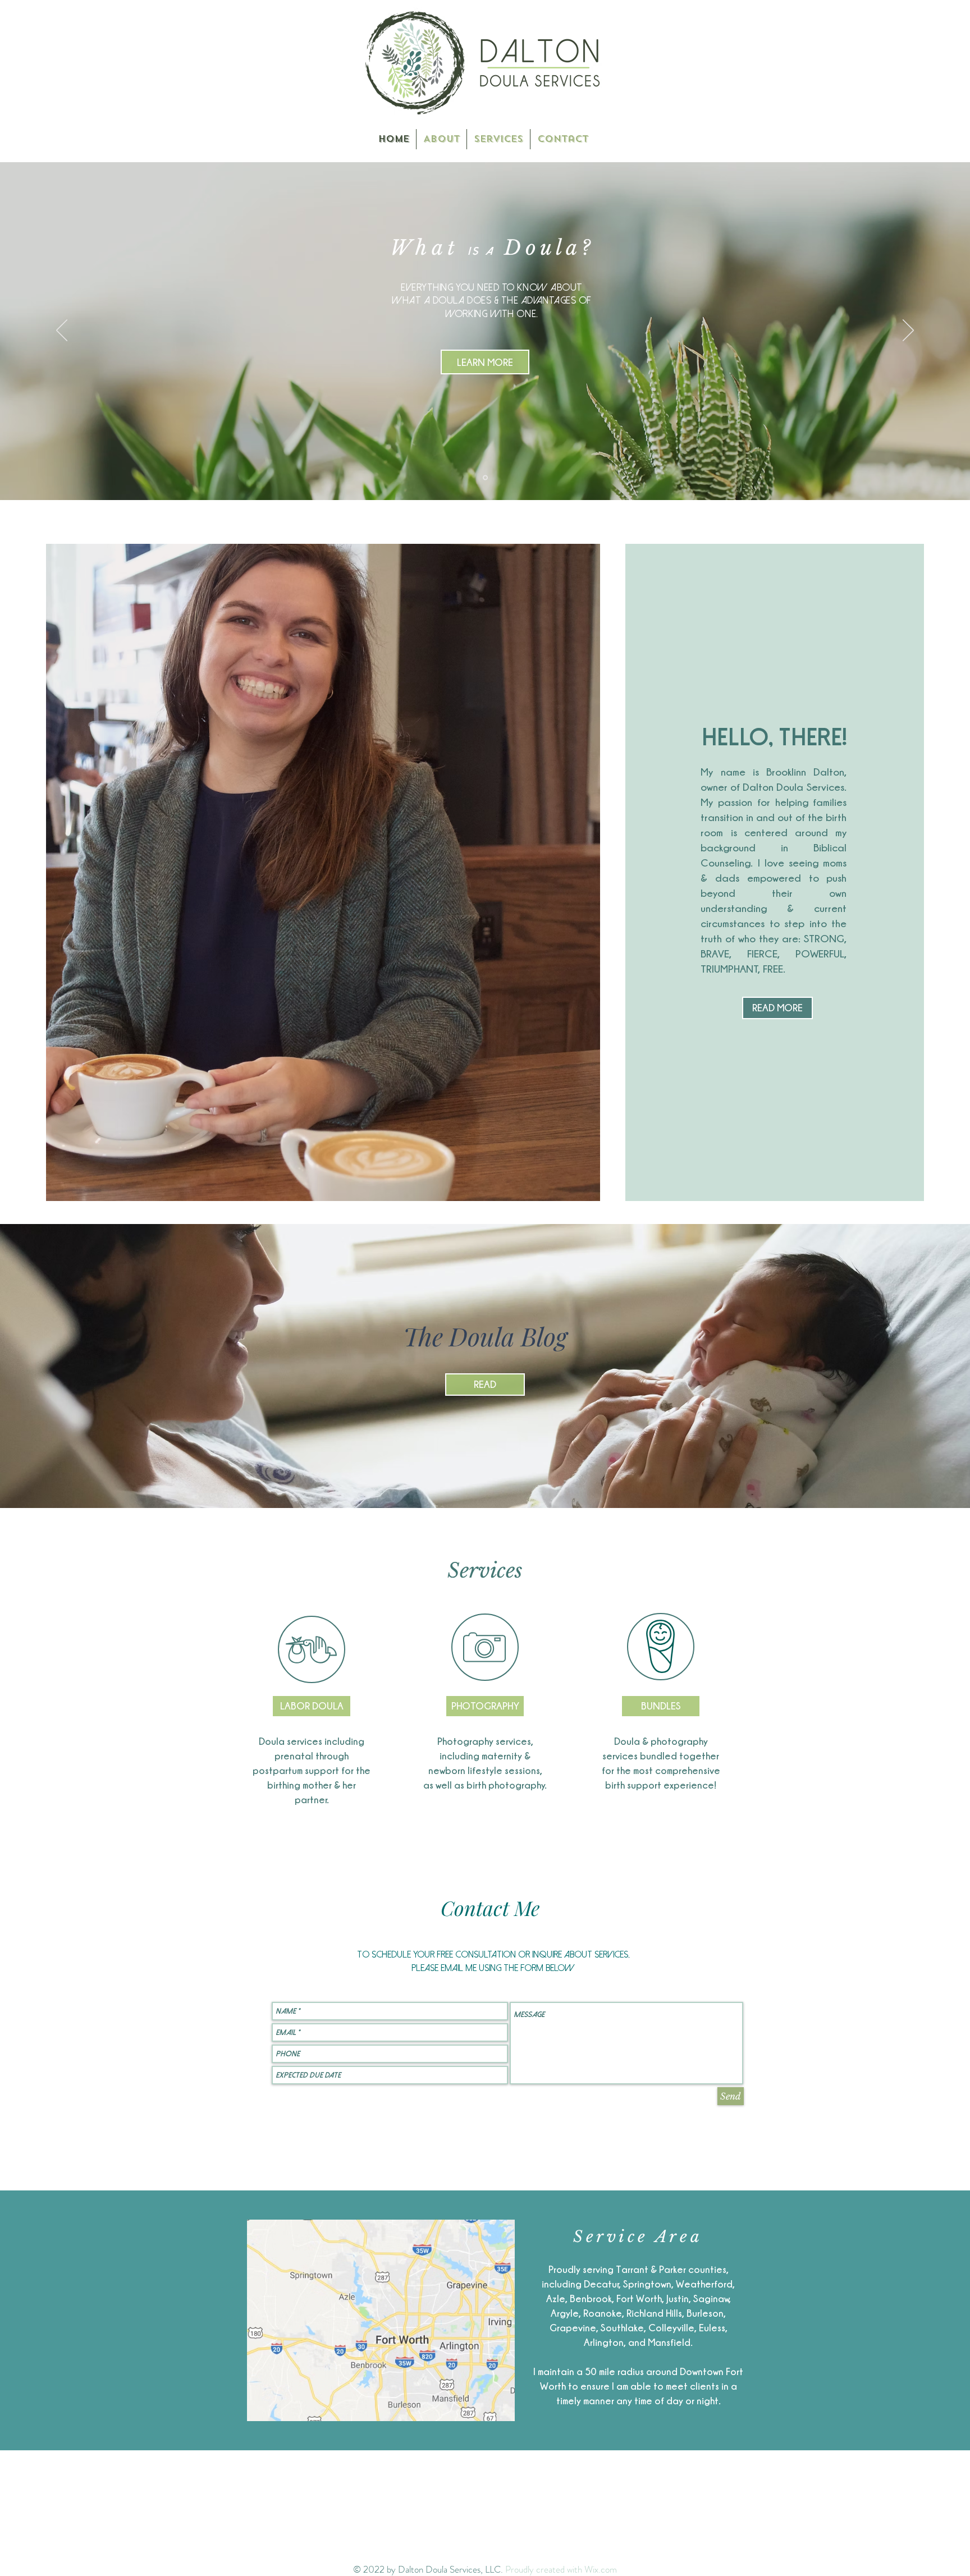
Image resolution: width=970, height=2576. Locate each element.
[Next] (908, 331)
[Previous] (62, 331)
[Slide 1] (485, 478)
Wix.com (601, 2569)
